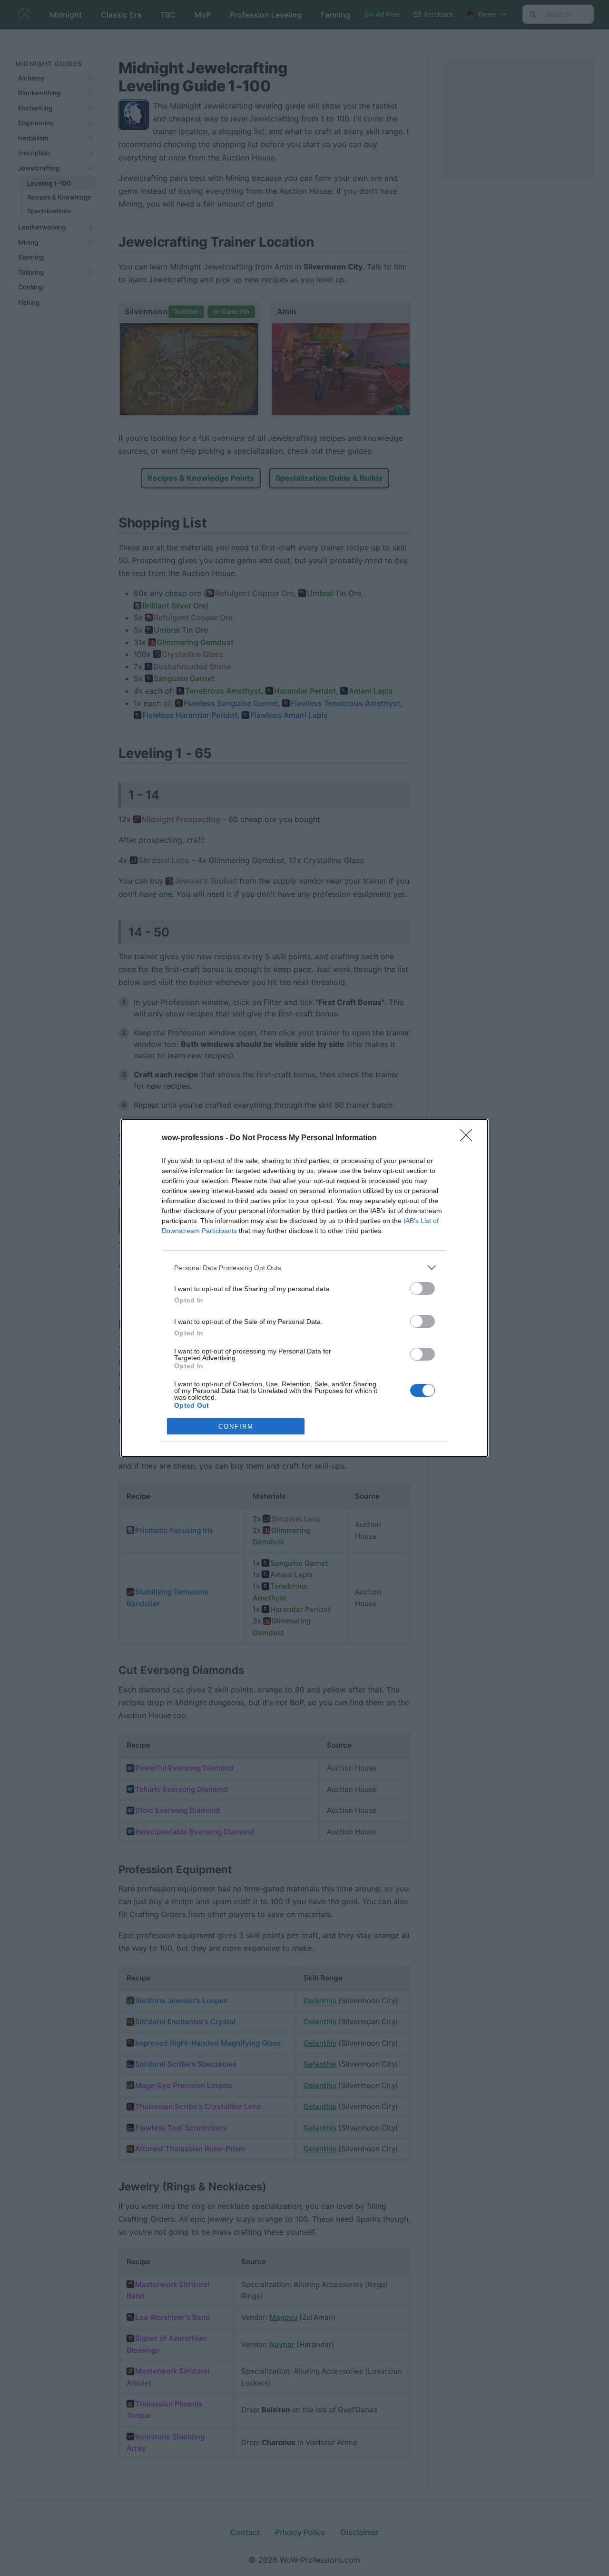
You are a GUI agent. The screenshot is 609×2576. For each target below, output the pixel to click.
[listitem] (304, 1268)
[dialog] (304, 1288)
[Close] (469, 1138)
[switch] (422, 1288)
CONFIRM (236, 1427)
